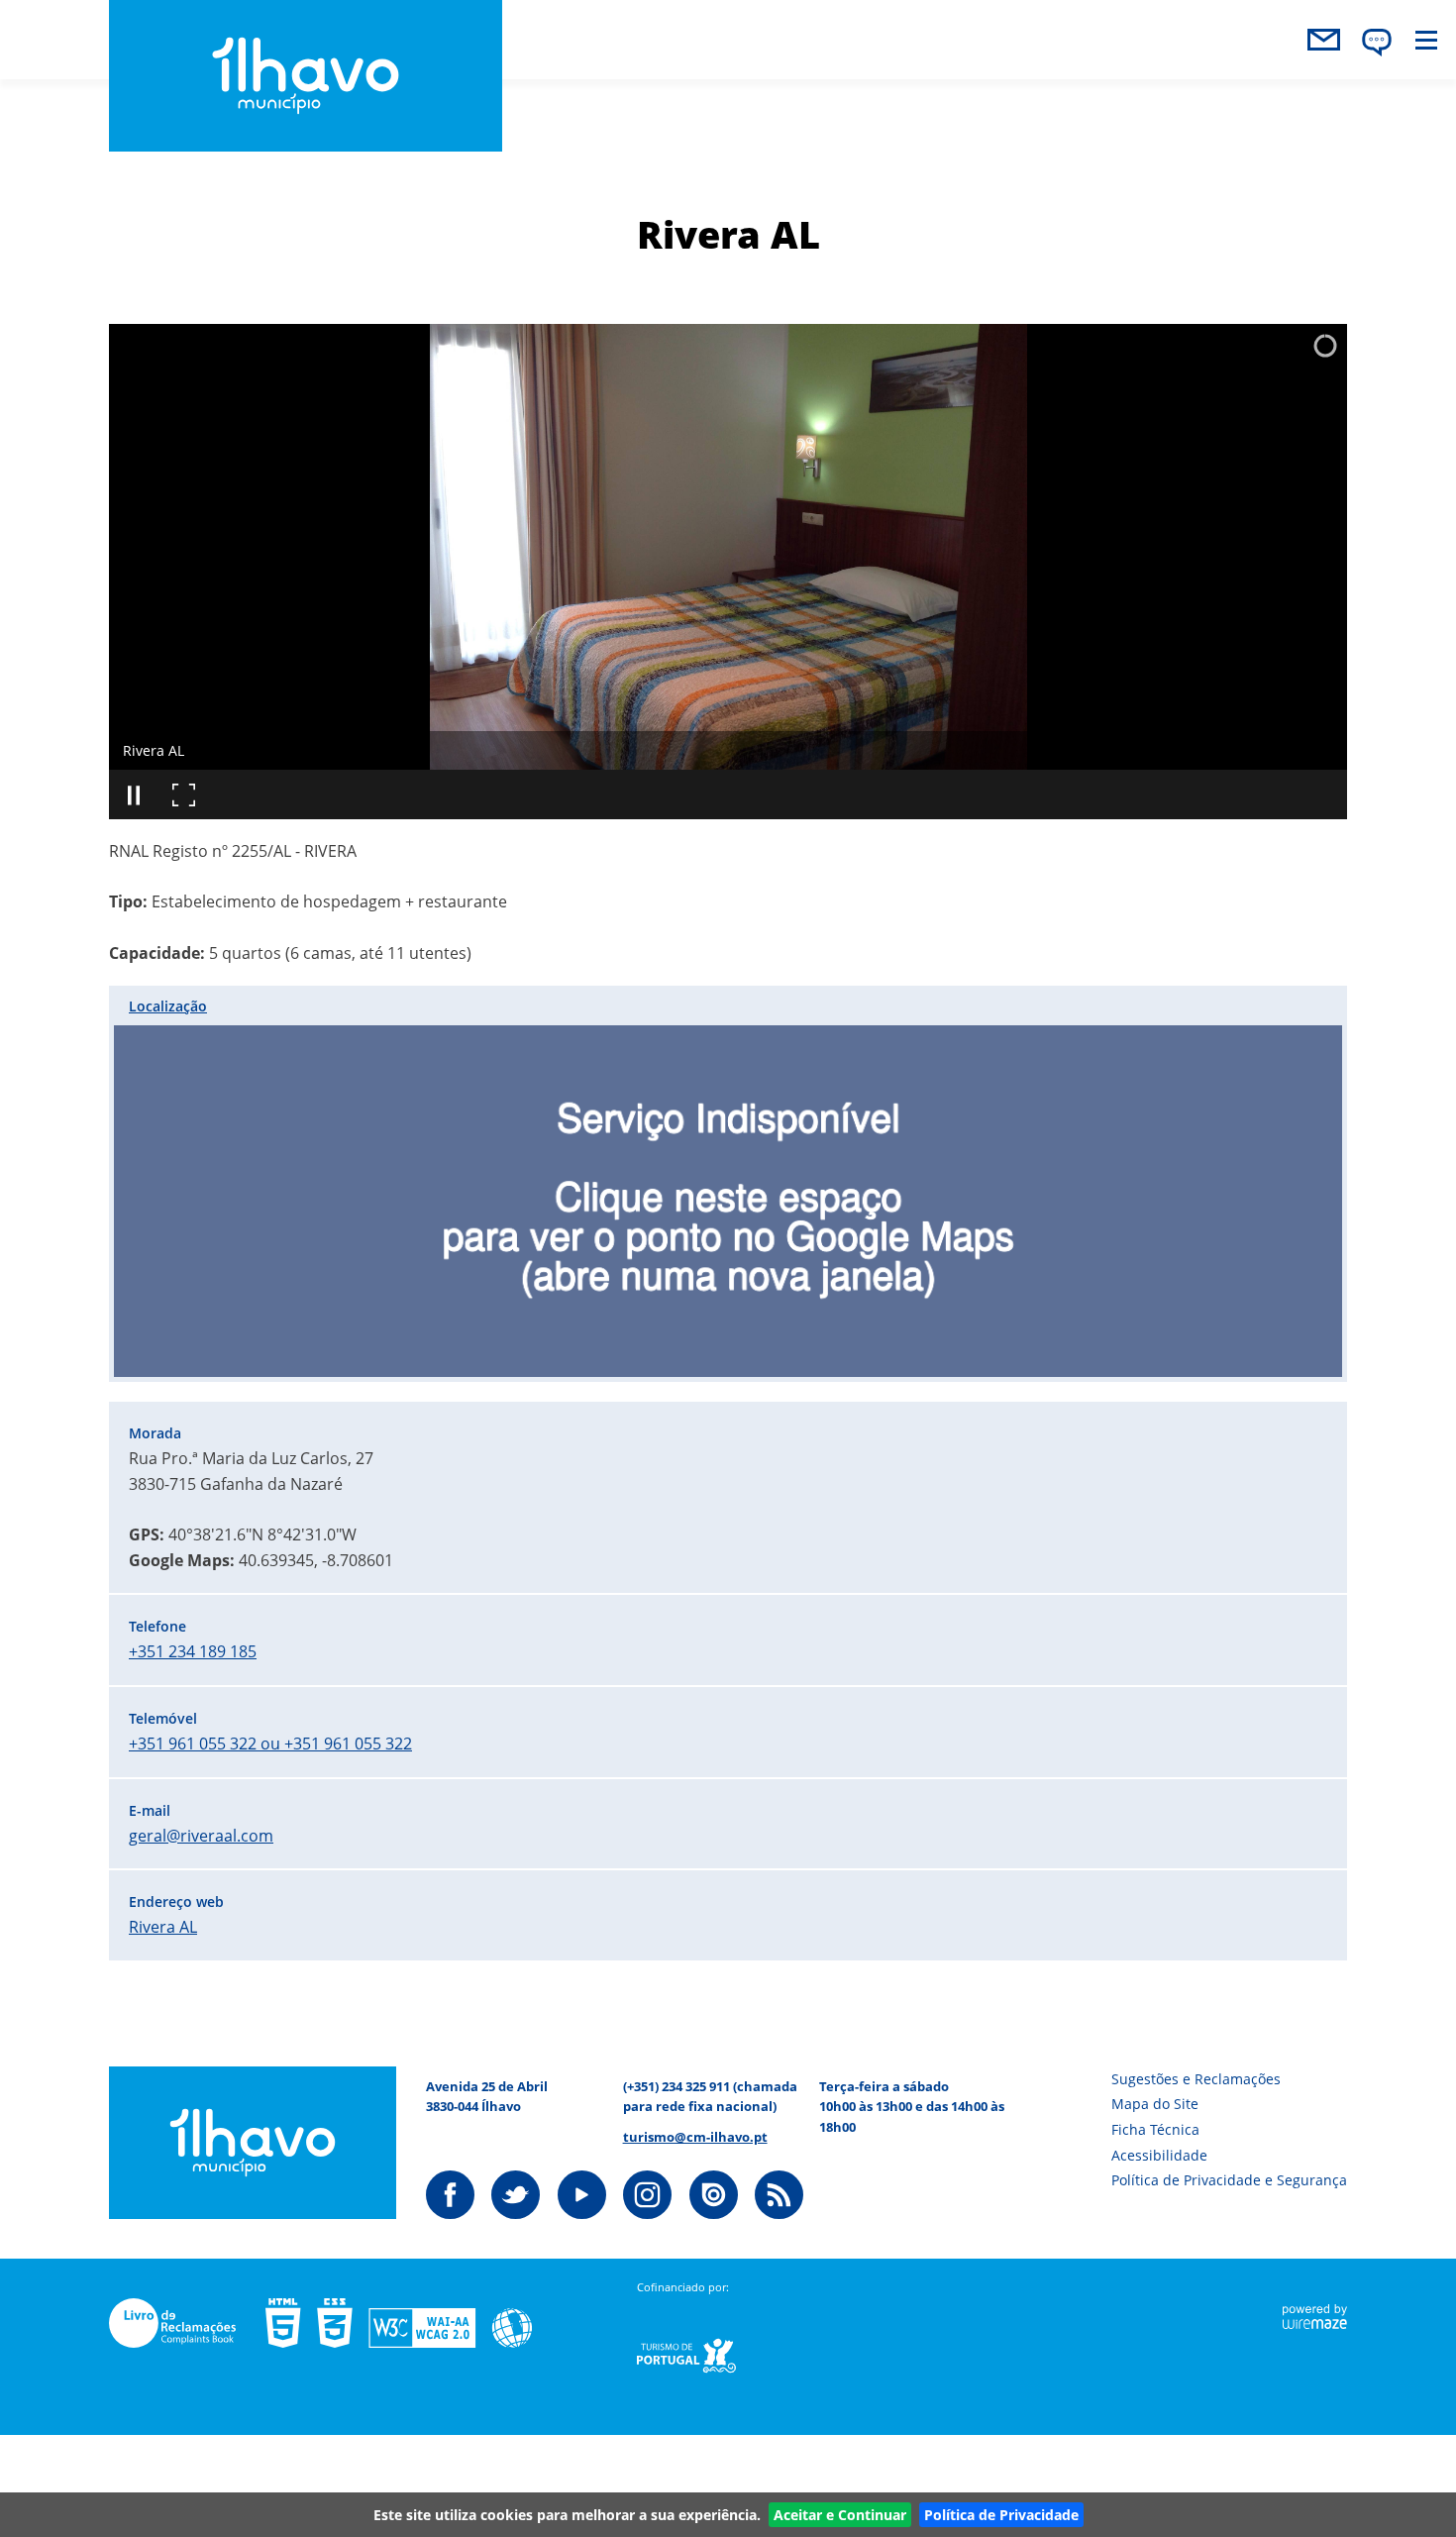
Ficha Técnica (1155, 2129)
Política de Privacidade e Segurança (1229, 2180)
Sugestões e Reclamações (1196, 2079)
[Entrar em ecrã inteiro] (183, 794)
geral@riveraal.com (201, 1836)
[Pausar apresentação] (134, 794)
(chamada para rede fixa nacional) (710, 2096)
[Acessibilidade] (414, 2323)
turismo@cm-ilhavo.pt (695, 2137)
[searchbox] (1236, 90)
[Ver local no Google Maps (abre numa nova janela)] (728, 1184)
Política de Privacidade (1001, 2515)
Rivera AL (163, 1927)
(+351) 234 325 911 (676, 2086)
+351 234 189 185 (193, 1651)
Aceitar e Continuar (840, 2515)
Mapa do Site (1155, 2104)
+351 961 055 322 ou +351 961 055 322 (270, 1744)
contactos (1323, 40)
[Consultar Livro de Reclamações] (187, 2323)
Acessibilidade (1159, 2155)
